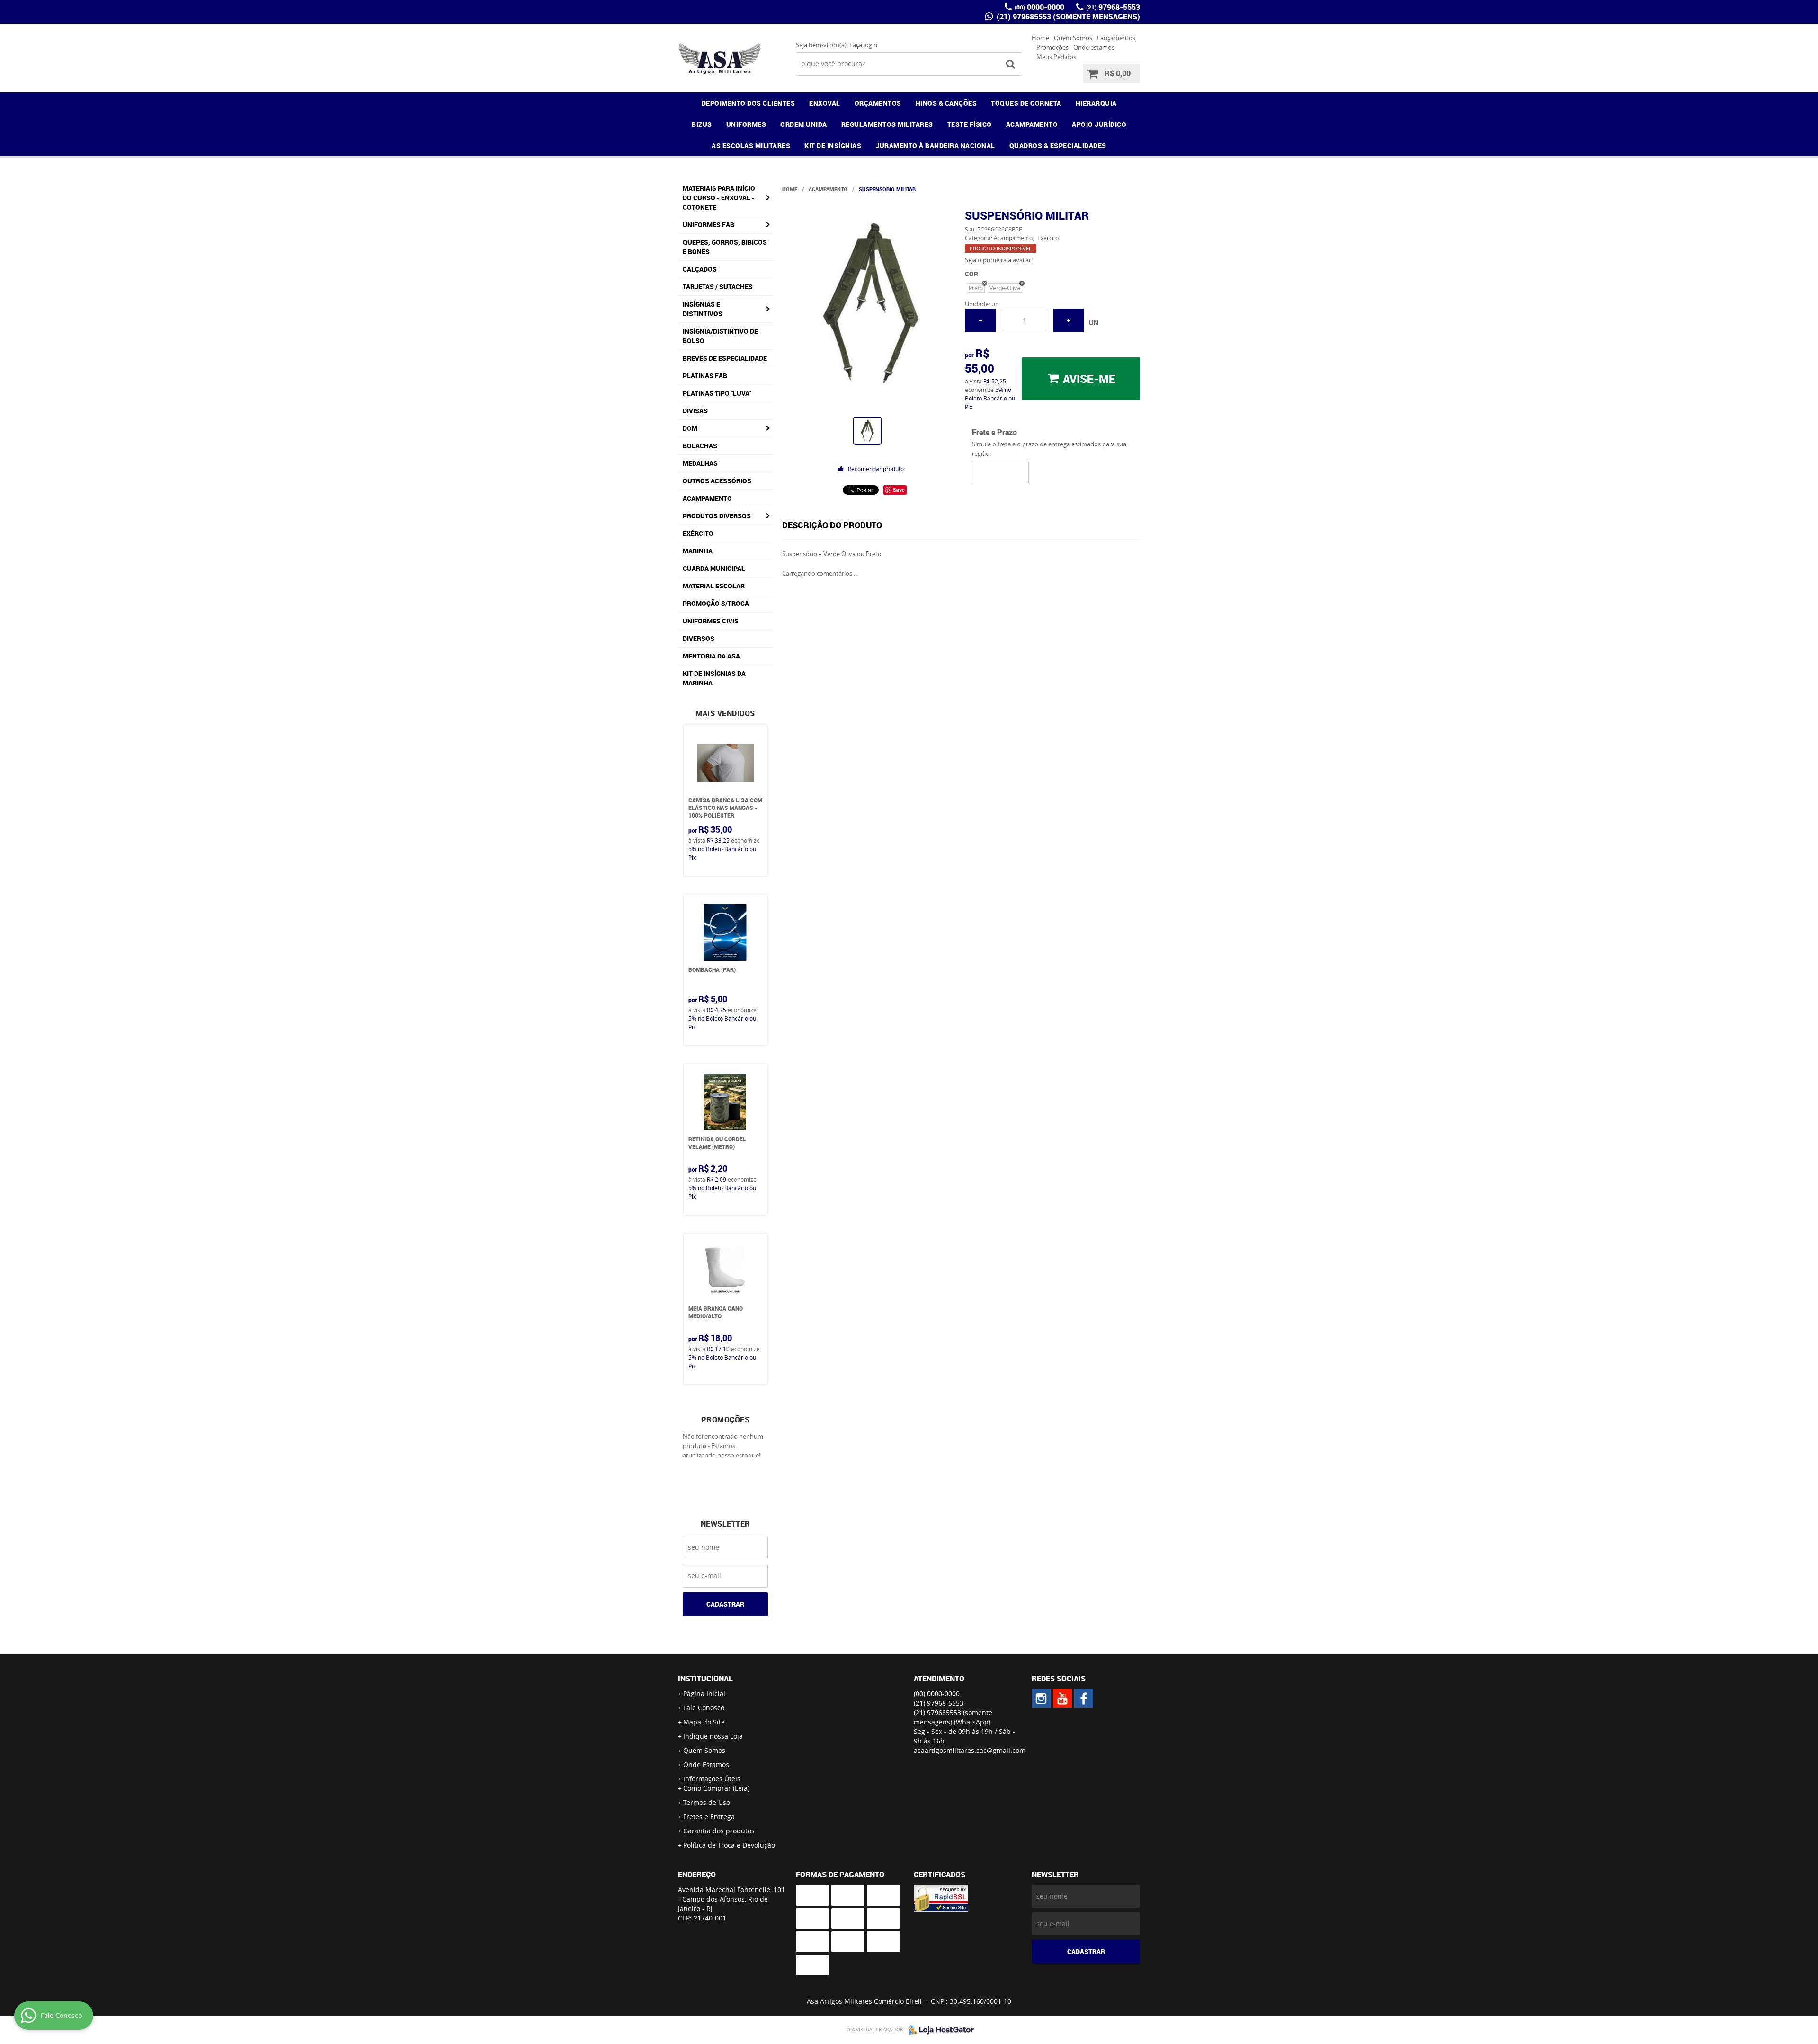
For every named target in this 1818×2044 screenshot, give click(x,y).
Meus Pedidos (1056, 57)
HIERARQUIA (1096, 103)
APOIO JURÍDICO (1099, 124)
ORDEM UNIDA (804, 124)
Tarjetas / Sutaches (718, 287)
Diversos (699, 638)
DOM (690, 428)
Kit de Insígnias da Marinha (714, 678)
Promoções (1052, 47)
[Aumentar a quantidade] (1069, 320)
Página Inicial (704, 1693)
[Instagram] (1041, 1698)
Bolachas (700, 446)
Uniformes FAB (708, 225)
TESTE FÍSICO (970, 124)
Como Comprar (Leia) (716, 1788)
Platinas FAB (705, 376)
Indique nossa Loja (713, 1736)
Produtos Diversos (717, 516)
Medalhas (700, 463)
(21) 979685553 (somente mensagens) (1067, 17)
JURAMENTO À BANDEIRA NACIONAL (935, 146)
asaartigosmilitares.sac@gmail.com (970, 1750)
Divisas (695, 411)
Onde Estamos (706, 1764)
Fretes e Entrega (709, 1817)
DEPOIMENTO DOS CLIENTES (749, 103)
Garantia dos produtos (719, 1831)
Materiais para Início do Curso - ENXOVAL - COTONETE (719, 198)
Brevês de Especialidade (725, 358)
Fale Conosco (704, 1708)
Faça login (863, 45)
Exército (698, 533)
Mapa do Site (704, 1722)
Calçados (700, 269)
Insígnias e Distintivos (703, 309)
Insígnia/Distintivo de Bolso (720, 336)
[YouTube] (1062, 1698)
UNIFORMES (746, 124)
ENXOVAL (825, 103)
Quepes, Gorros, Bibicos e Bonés (725, 247)
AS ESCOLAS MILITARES (751, 146)
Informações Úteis (712, 1779)
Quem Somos (1073, 38)
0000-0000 (1039, 7)
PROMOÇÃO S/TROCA (716, 603)
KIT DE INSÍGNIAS (833, 146)
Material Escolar (714, 586)
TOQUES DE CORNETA (1026, 103)
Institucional (705, 1679)
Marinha (698, 551)
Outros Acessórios (717, 481)
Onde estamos (1094, 47)
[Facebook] (1084, 1698)
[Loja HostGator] (938, 2030)
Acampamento (707, 498)
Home (1040, 38)
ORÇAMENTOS (878, 103)
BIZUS (702, 124)
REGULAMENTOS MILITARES (887, 124)
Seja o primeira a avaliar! (999, 260)
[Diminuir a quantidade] (980, 320)
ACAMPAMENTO (1032, 124)
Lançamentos (1116, 38)
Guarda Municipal (714, 568)
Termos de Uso (707, 1802)
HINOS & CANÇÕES (946, 103)
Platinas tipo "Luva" (717, 393)
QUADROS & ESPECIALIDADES (1058, 146)
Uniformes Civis (711, 621)
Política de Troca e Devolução (729, 1845)
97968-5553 (1113, 7)
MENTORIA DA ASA (711, 656)
